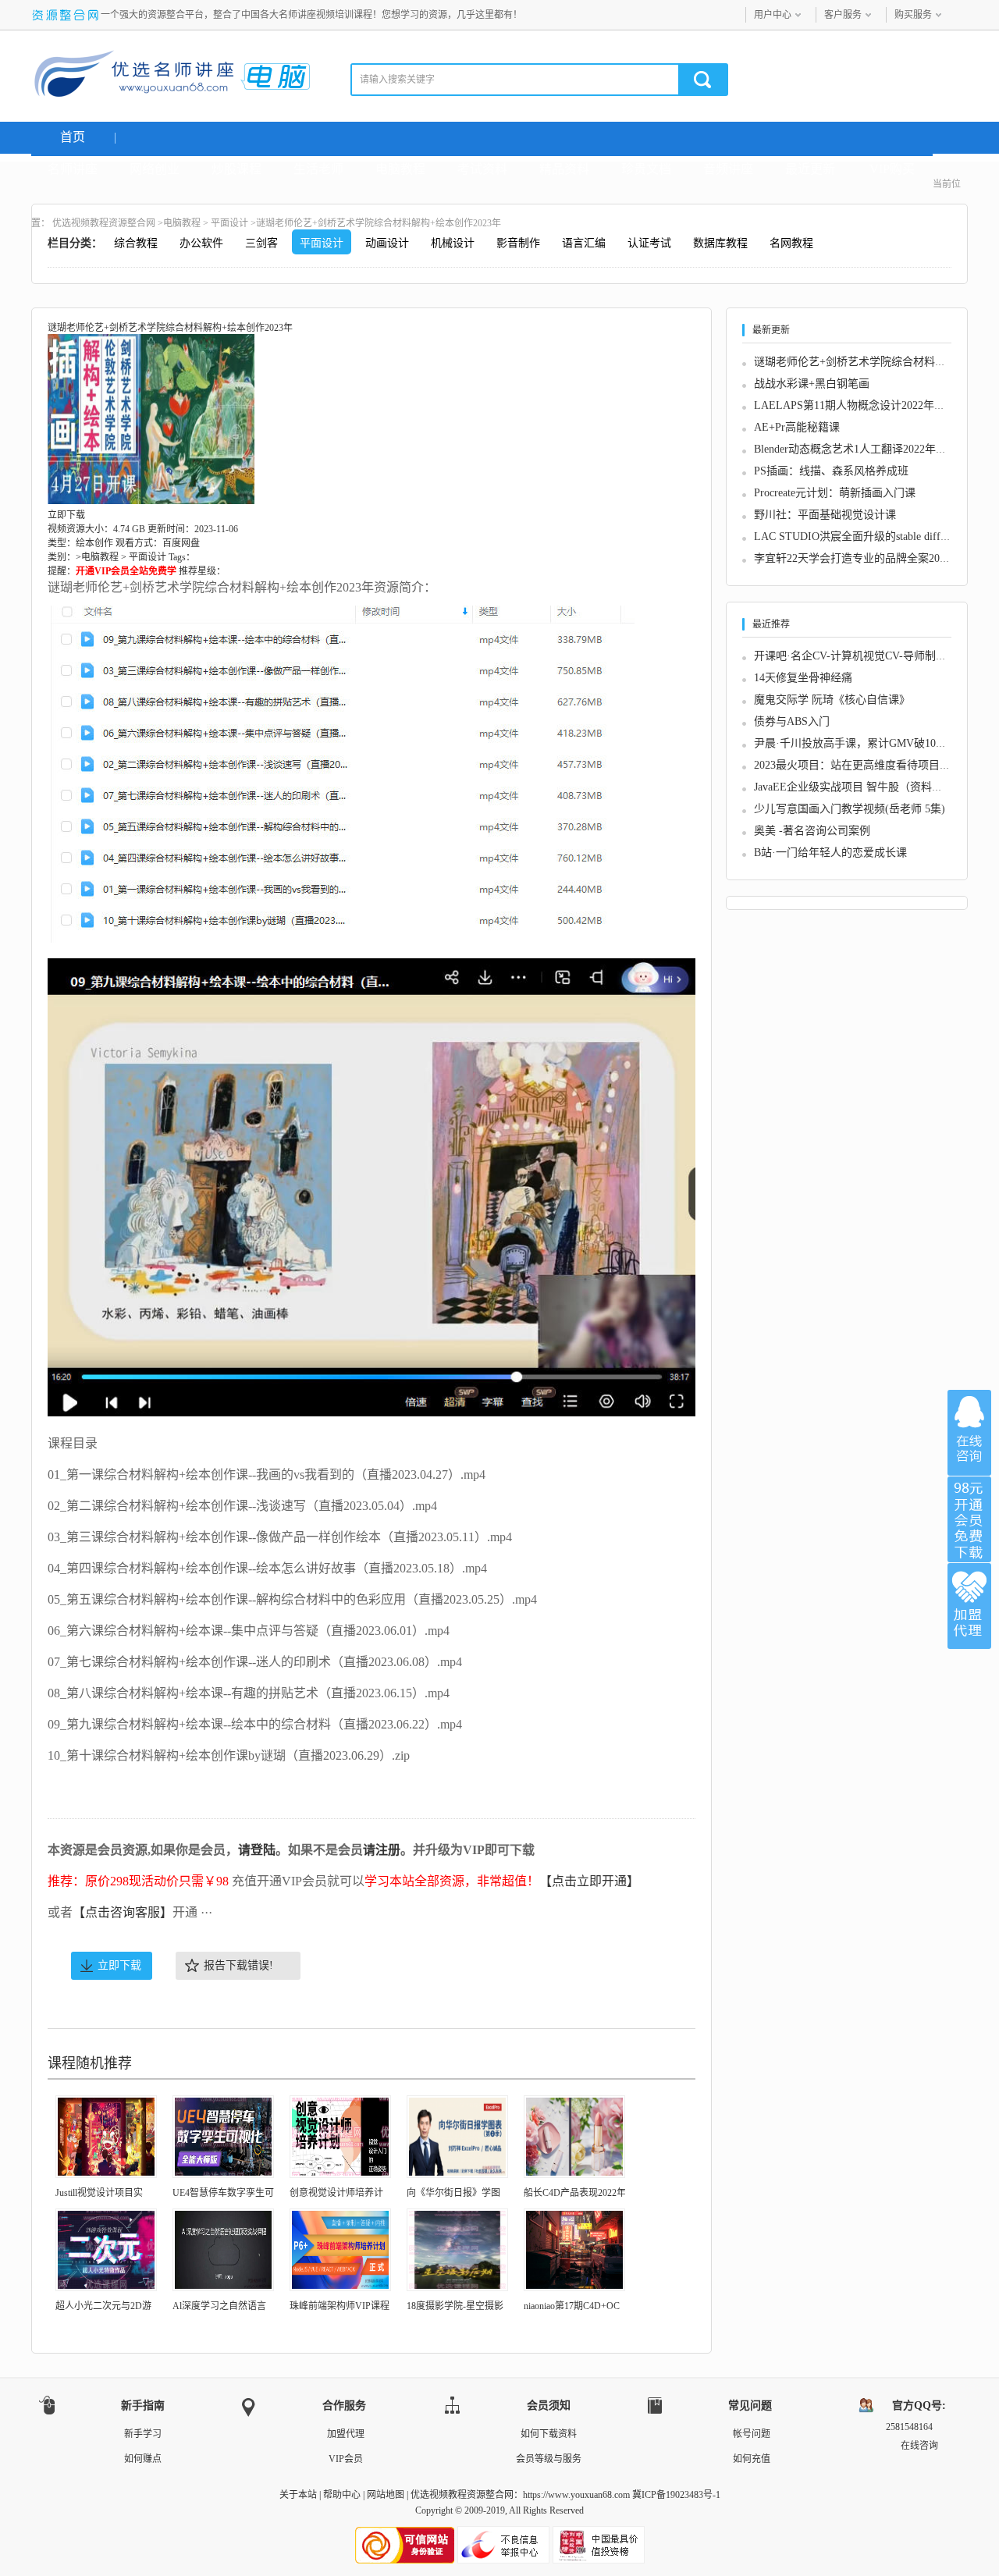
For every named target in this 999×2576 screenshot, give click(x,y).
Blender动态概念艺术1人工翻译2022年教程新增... (871, 449)
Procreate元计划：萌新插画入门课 (835, 493)
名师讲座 (73, 169)
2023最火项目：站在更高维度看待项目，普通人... (873, 765)
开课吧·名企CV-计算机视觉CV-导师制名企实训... (871, 656)
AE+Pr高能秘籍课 (797, 427)
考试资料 (482, 169)
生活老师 (318, 169)
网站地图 (386, 2495)
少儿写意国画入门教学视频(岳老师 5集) (850, 809)
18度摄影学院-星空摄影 (455, 2306)
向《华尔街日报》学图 (453, 2193)
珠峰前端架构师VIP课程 (340, 2306)
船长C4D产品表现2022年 (575, 2193)
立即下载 (119, 1965)
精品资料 (564, 169)
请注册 (382, 1850)
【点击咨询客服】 (123, 1912)
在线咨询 (969, 1433)
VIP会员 (346, 2459)
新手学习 (143, 2434)
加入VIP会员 (969, 1519)
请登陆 (257, 1850)
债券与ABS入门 (792, 721)
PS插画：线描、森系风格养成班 (831, 471)
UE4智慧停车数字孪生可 (223, 2193)
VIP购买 (892, 169)
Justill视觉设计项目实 (99, 2193)
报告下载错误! (238, 1965)
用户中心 (773, 15)
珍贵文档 (646, 169)
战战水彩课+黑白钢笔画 (812, 384)
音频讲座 (728, 169)
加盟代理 (346, 2434)
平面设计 (229, 223)
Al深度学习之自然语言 (219, 2306)
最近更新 (810, 169)
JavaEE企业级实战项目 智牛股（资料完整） (859, 787)
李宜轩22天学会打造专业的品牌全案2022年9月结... (876, 558)
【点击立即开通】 (589, 1881)
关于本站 (298, 2495)
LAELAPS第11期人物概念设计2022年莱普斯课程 (871, 405)
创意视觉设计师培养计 (336, 2193)
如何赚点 (143, 2459)
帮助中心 (342, 2495)
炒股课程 (236, 169)
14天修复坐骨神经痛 (803, 678)
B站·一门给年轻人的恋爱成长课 (830, 853)
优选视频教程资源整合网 (104, 223)
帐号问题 (752, 2434)
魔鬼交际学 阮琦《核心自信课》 (832, 700)
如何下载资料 (549, 2434)
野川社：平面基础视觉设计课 (825, 515)
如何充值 (752, 2459)
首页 (73, 137)
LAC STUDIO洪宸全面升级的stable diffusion (859, 537)
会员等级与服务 (549, 2459)
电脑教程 (400, 169)
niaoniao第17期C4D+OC (572, 2306)
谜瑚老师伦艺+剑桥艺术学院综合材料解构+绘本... (874, 362)
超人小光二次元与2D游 (103, 2306)
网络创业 (155, 169)
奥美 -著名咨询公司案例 (812, 831)
